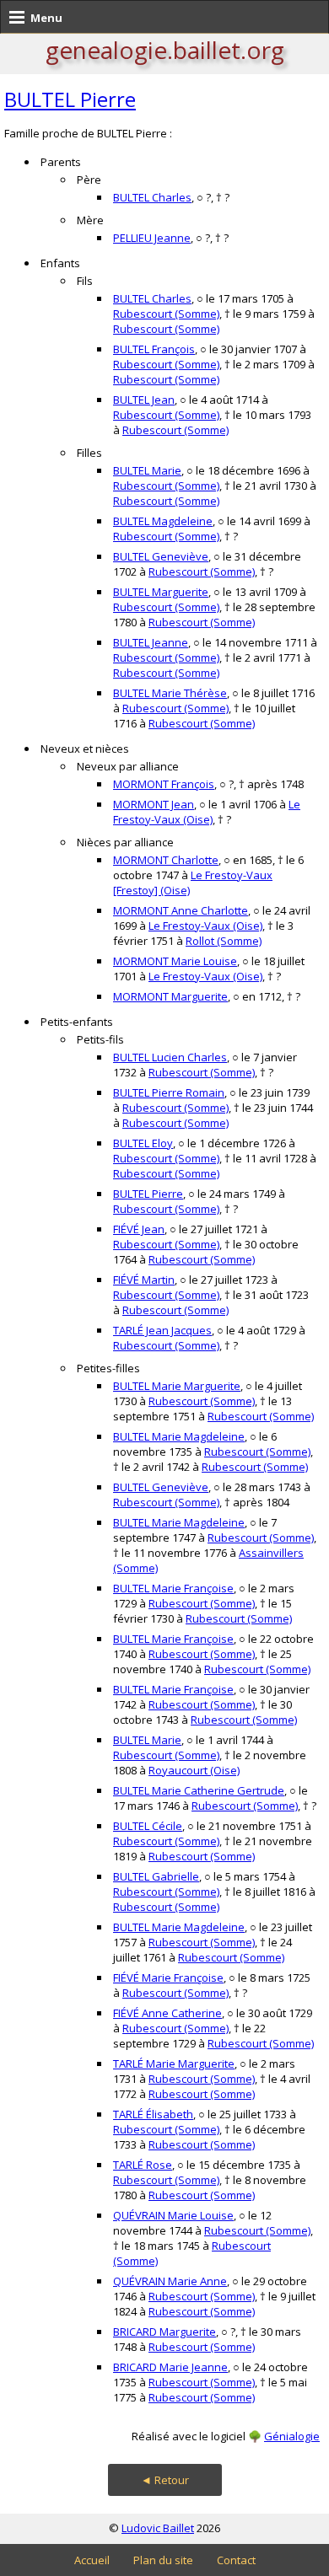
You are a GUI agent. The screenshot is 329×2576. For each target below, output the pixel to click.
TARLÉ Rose (143, 2165)
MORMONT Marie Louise (175, 961)
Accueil (92, 2560)
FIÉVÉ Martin (144, 1280)
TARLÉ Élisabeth (153, 2114)
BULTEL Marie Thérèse (170, 693)
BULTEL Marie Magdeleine (179, 1436)
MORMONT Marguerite (170, 996)
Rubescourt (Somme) (166, 314)
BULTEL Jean (144, 400)
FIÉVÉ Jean (139, 1229)
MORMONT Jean (154, 804)
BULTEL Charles (152, 197)
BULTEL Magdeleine (163, 521)
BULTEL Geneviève (161, 556)
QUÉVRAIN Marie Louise (173, 2215)
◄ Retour (165, 2480)
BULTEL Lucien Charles (170, 1057)
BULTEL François (154, 349)
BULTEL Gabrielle (156, 1876)
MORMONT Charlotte (166, 860)
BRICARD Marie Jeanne (170, 2367)
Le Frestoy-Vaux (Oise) (207, 812)
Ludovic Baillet (158, 2528)
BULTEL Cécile (148, 1826)
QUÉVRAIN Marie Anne (170, 2281)
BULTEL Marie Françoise (173, 1588)
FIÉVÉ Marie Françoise (168, 1978)
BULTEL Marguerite (161, 592)
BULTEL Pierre (70, 99)
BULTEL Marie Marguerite (177, 1386)
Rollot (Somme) (224, 941)
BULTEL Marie (147, 470)
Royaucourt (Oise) (194, 1770)
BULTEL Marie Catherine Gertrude (199, 1790)
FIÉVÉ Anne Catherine (167, 2013)
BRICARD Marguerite (164, 2332)
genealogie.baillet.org (165, 50)
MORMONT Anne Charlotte (181, 910)
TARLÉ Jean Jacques (162, 1330)
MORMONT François (164, 784)
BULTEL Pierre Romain (169, 1092)
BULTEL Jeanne (151, 642)
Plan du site (163, 2560)
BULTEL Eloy (143, 1143)
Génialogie (292, 2436)
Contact (236, 2560)
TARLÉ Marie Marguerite (174, 2063)
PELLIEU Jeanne (152, 238)
